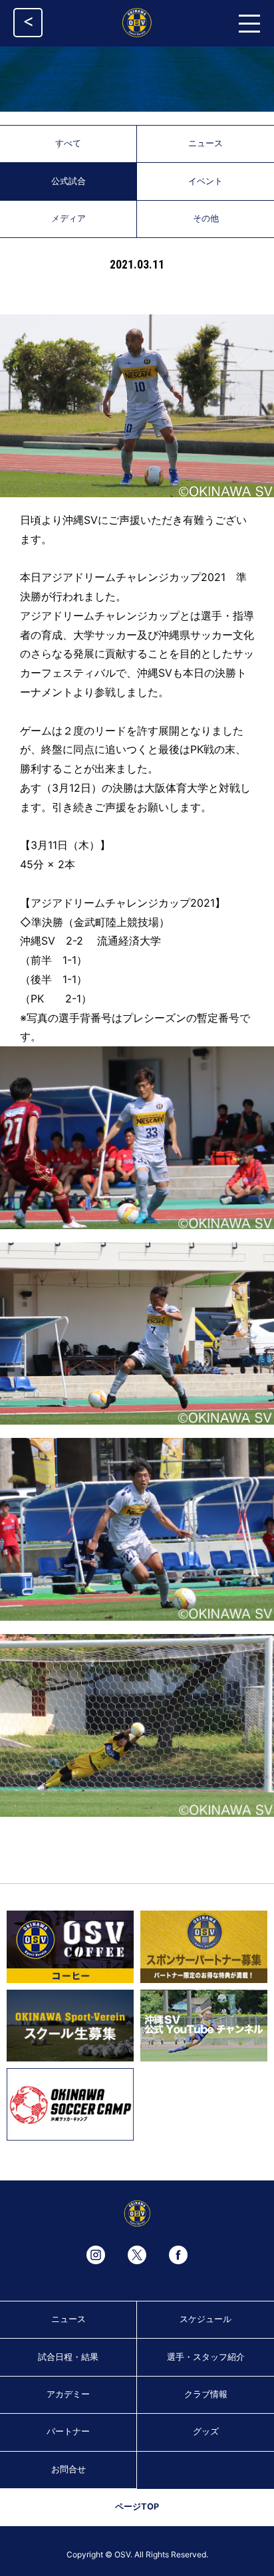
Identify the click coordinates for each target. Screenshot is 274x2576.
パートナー (68, 2431)
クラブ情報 (206, 2394)
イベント (205, 181)
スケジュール (205, 2319)
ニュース (205, 143)
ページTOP (137, 2507)
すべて (68, 143)
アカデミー (68, 2394)
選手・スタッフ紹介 (206, 2357)
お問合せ (68, 2469)
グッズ (206, 2431)
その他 (206, 218)
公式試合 (68, 181)
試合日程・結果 (68, 2357)
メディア (68, 218)
